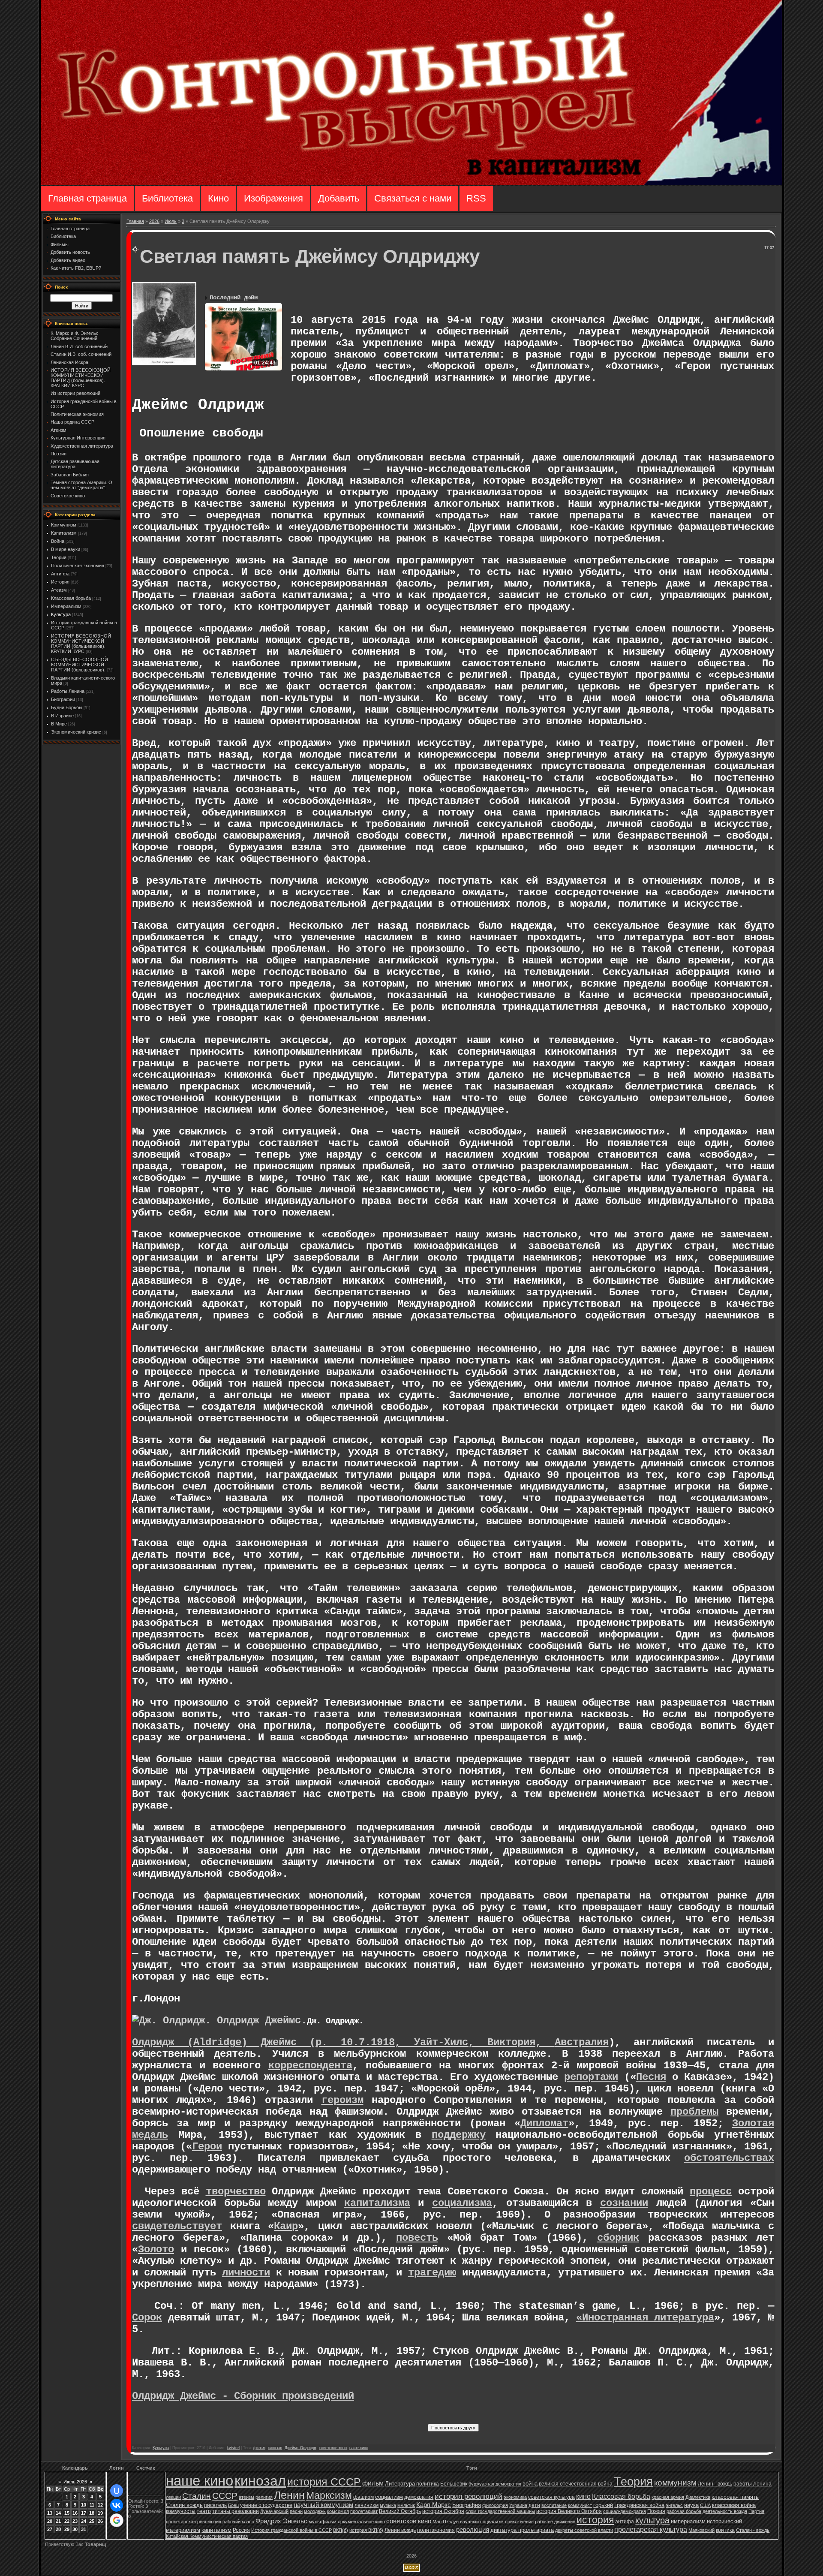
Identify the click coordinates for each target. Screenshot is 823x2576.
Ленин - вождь (715, 2484)
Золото (156, 2249)
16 (75, 2513)
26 (100, 2521)
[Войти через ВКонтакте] (117, 2505)
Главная (135, 221)
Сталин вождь (184, 2505)
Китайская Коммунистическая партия (207, 2536)
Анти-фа (60, 574)
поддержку (459, 2135)
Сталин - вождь (753, 2530)
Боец (233, 2505)
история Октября (443, 2511)
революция (473, 2530)
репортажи (591, 2077)
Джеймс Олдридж (300, 2448)
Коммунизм (64, 525)
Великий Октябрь (400, 2511)
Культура (61, 614)
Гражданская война (639, 2505)
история (595, 2520)
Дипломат (544, 2123)
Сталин (197, 2496)
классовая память (735, 2497)
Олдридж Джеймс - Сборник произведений (243, 2396)
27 (50, 2529)
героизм (342, 2100)
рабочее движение (555, 2522)
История (60, 582)
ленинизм (366, 2505)
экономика (515, 2497)
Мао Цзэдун (446, 2522)
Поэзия (656, 2511)
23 (75, 2521)
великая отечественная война (576, 2484)
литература (684, 2318)
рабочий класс (238, 2522)
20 (50, 2521)
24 (84, 2521)
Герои (207, 2147)
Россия (241, 2530)
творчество (236, 2192)
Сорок (147, 2318)
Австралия (582, 2042)
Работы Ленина (68, 691)
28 (58, 2529)
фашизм (363, 2497)
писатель (215, 2505)
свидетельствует (177, 2226)
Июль (171, 221)
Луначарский (274, 2511)
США (705, 2505)
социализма (462, 2203)
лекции (173, 2497)
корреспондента (310, 2066)
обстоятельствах (729, 2158)
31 (84, 2529)
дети (534, 2505)
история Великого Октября (569, 2511)
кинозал (275, 2448)
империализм (688, 2521)
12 (100, 2505)
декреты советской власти (584, 2530)
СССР (225, 2496)
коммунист (580, 2505)
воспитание (554, 2505)
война (530, 2484)
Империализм (66, 606)
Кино (218, 198)
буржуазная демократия (495, 2484)
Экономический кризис (76, 732)
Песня (651, 2077)
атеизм (246, 2497)
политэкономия (436, 2530)
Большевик (454, 2484)
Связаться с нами (413, 198)
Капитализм (64, 533)
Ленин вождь (400, 2530)
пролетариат (364, 2511)
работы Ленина (752, 2484)
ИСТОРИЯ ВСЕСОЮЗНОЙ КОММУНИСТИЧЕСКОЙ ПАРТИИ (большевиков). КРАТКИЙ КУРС (81, 644)
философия (495, 2505)
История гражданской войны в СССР (291, 2530)
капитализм (216, 2530)
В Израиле (62, 716)
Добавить (339, 198)
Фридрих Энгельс (281, 2521)
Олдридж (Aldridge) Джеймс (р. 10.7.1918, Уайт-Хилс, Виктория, (343, 2042)
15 (67, 2513)
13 (50, 2513)
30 (75, 2529)
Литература (400, 2484)
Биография (467, 2505)
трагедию (432, 2273)
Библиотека (167, 198)
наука (691, 2505)
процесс (711, 2192)
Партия (756, 2511)
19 (100, 2513)
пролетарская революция (194, 2522)
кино (583, 2496)
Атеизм (59, 590)
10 (84, 2505)
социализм (389, 2497)
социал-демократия (625, 2511)
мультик (406, 2505)
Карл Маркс (434, 2505)
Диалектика (698, 2497)
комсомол (338, 2511)
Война (58, 541)
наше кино (359, 2448)
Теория (59, 557)
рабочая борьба (684, 2511)
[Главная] (411, 184)
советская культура (551, 2497)
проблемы (694, 2112)
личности (246, 2273)
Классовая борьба (71, 598)
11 (92, 2505)
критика (725, 2530)
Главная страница (87, 198)
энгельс (674, 2505)
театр (204, 2511)
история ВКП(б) (366, 2530)
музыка (388, 2505)
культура (652, 2520)
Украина (518, 2505)
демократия (419, 2497)
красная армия (668, 2497)
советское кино (333, 2448)
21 (58, 2521)
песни (296, 2511)
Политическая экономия (78, 566)
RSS (476, 198)
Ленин (289, 2495)
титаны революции (236, 2511)
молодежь (315, 2511)
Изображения (273, 198)
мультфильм (323, 2522)
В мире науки (66, 549)
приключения (519, 2522)
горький (603, 2505)
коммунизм (675, 2483)
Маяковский (701, 2530)
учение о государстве (266, 2505)
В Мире (59, 724)
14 (58, 2513)
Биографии (63, 699)
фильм (259, 2448)
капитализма (377, 2203)
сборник (618, 2238)
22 (67, 2521)
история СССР (324, 2482)
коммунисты (181, 2511)
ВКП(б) (341, 2530)
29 (67, 2529)
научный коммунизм (323, 2505)
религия (264, 2497)
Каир (286, 2226)
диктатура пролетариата (522, 2530)
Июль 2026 (75, 2482)
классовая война (734, 2505)
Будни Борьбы (67, 707)
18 (92, 2513)
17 (84, 2513)
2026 (154, 221)
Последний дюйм (234, 298)
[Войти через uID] (117, 2491)
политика (428, 2484)
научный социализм (482, 2522)
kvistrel (233, 2448)
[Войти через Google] (117, 2520)
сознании (624, 2203)
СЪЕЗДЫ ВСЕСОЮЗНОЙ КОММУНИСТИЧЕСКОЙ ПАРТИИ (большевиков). (80, 665)
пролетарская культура (651, 2529)
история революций (469, 2496)
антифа (625, 2522)
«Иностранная (615, 2318)
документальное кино (361, 2522)
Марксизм (329, 2495)
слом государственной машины (500, 2511)
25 (92, 2521)
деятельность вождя (725, 2511)
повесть (417, 2238)
